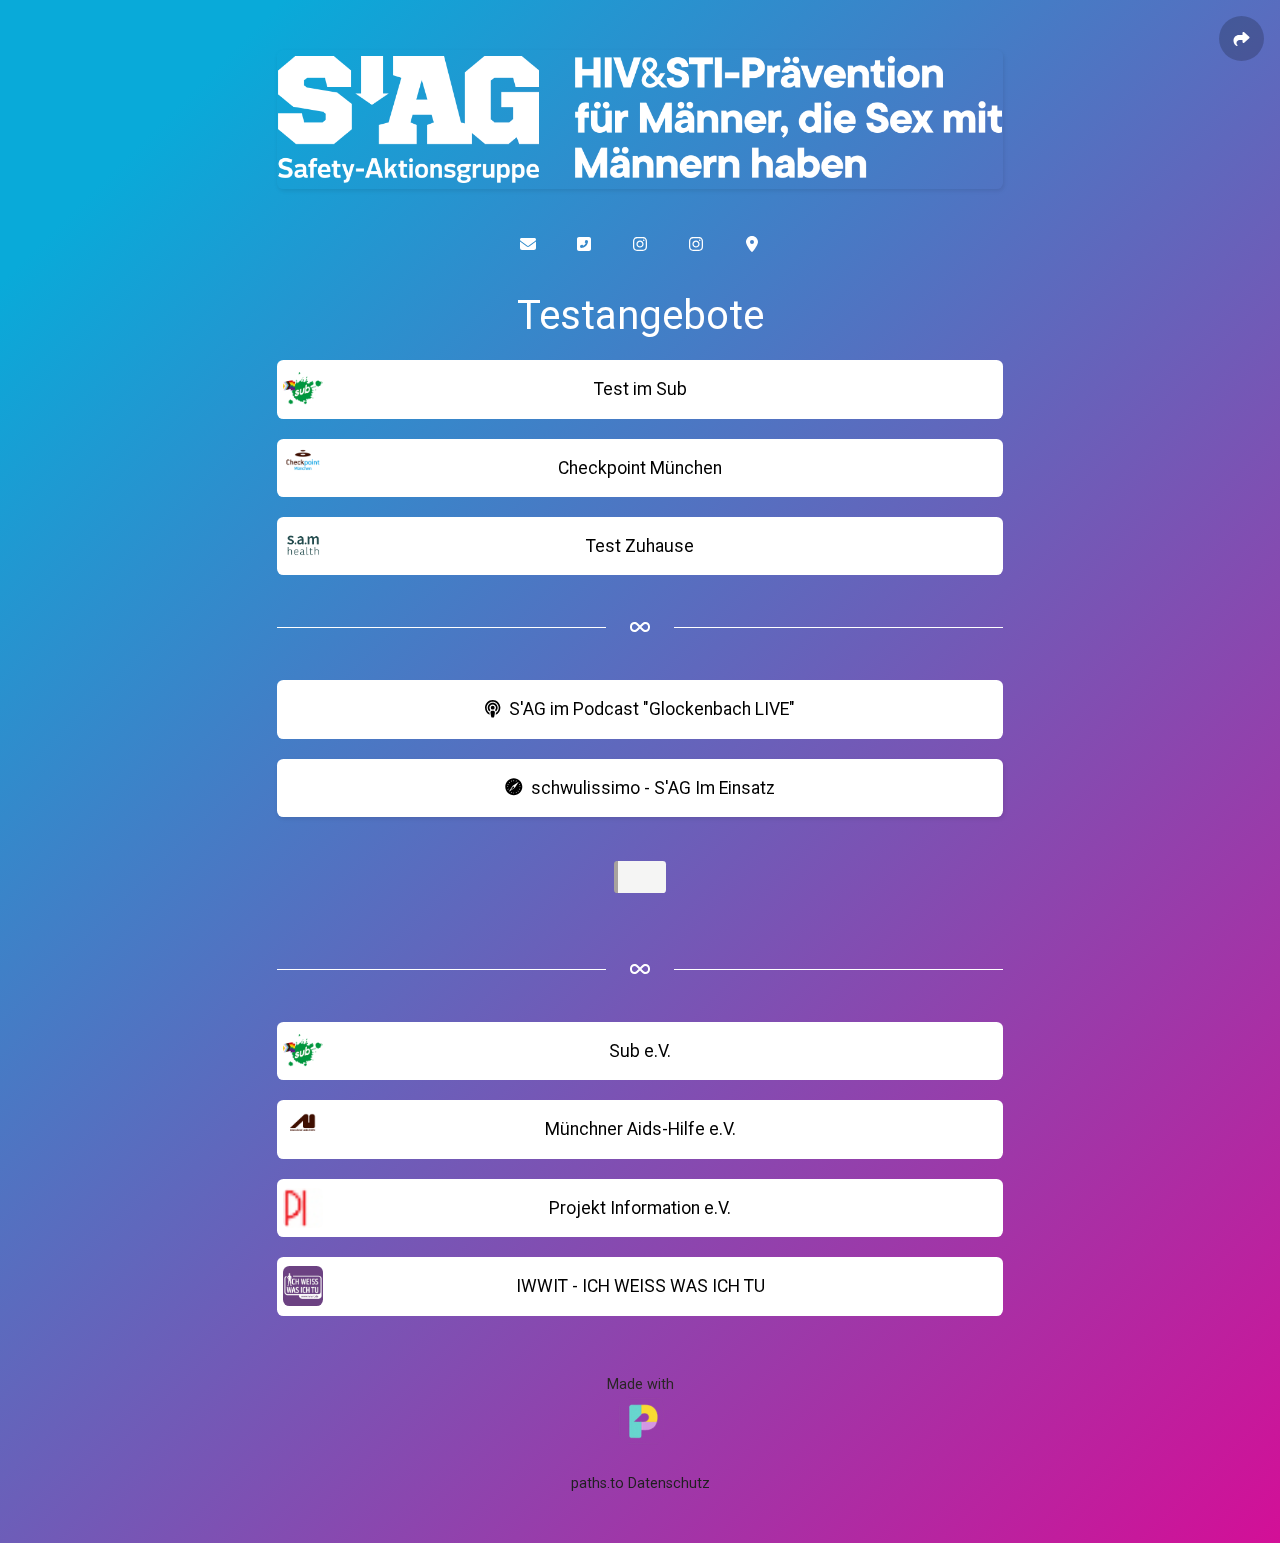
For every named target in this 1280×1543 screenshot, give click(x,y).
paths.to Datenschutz (640, 1483)
